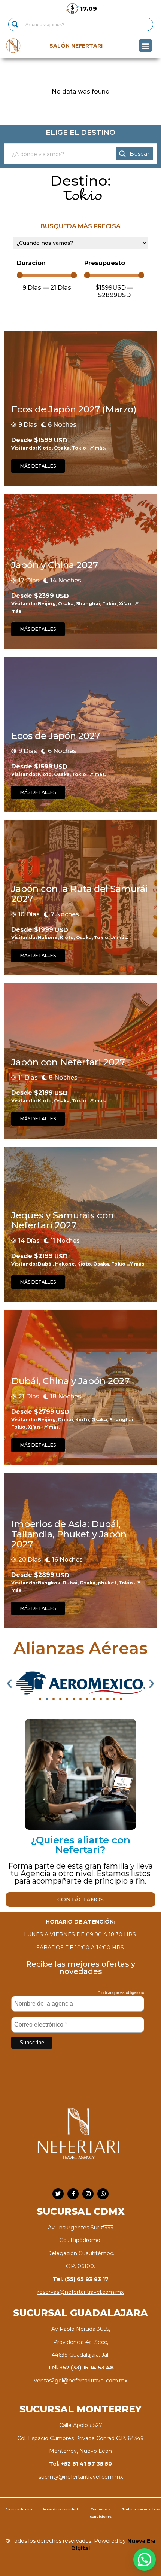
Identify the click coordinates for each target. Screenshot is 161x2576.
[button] (145, 45)
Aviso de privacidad (60, 2509)
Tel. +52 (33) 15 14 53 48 (81, 2368)
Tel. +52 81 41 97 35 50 (80, 2464)
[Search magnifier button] (15, 24)
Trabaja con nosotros (141, 2509)
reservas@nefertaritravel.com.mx (80, 2292)
